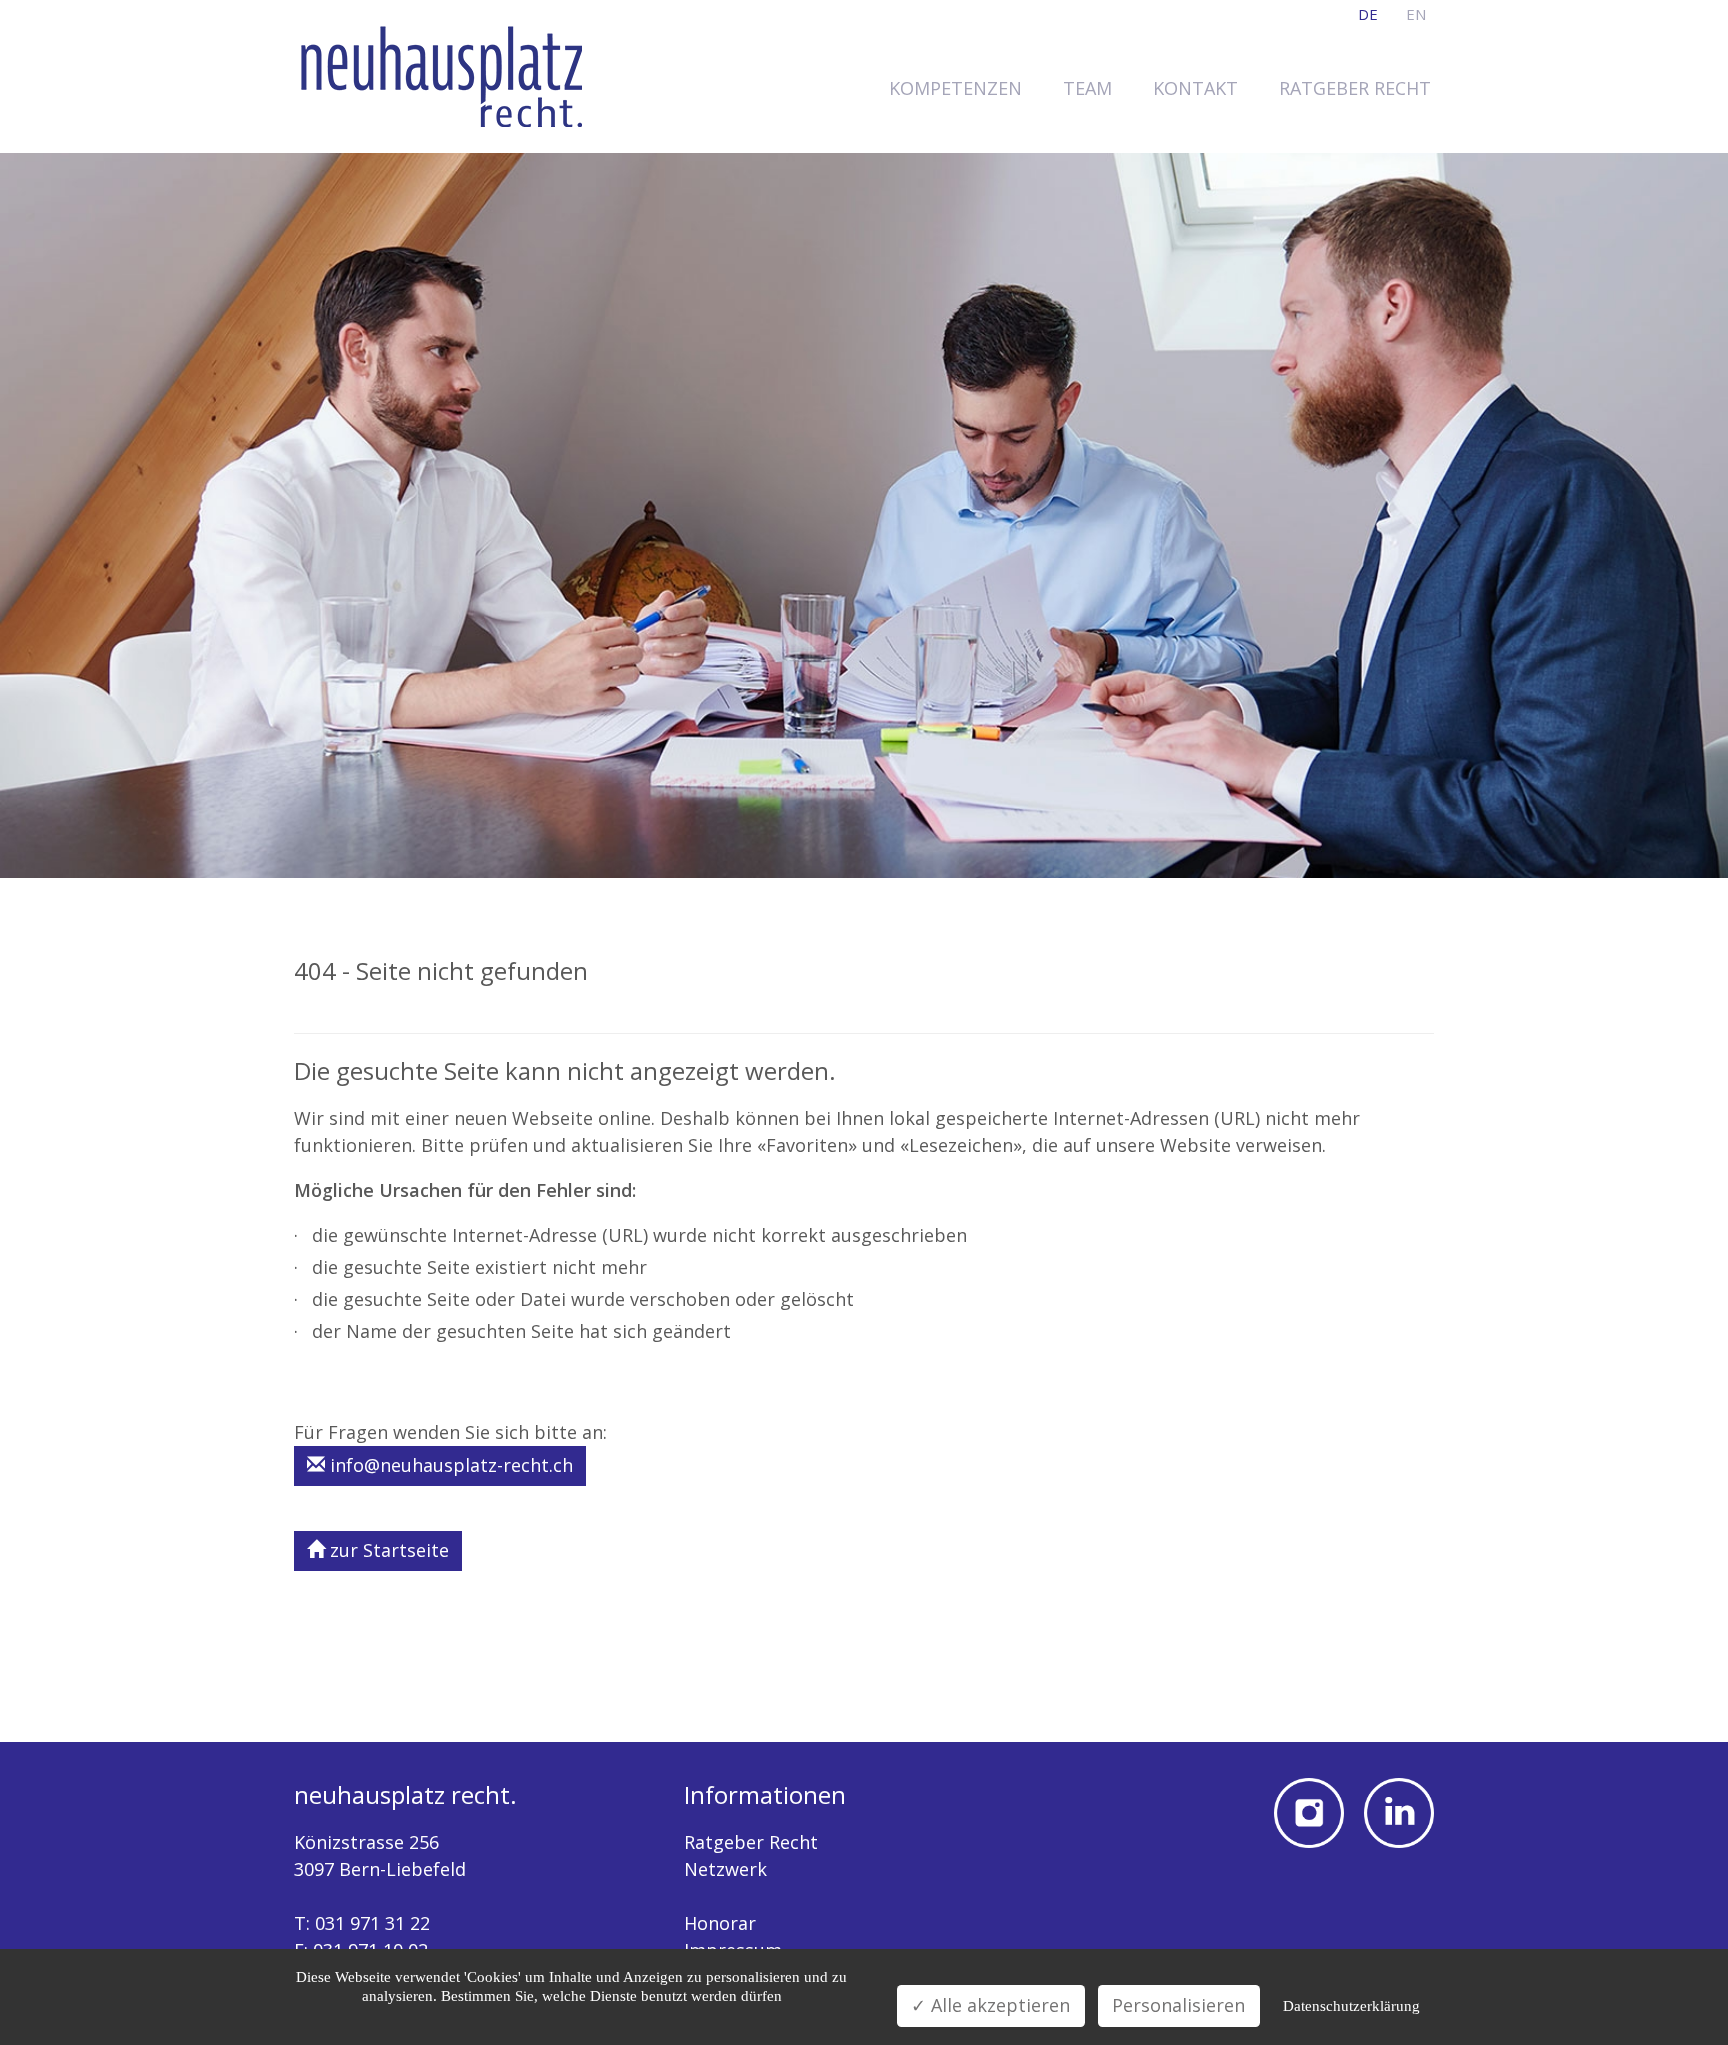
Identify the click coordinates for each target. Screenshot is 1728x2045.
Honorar (720, 1923)
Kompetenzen (955, 88)
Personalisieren (1178, 2005)
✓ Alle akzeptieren (990, 2005)
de (1368, 14)
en (1416, 14)
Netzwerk (725, 1869)
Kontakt (1195, 88)
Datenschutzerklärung (1351, 2006)
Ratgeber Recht (1355, 88)
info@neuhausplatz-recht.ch (449, 1465)
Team (1087, 88)
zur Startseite (387, 1550)
